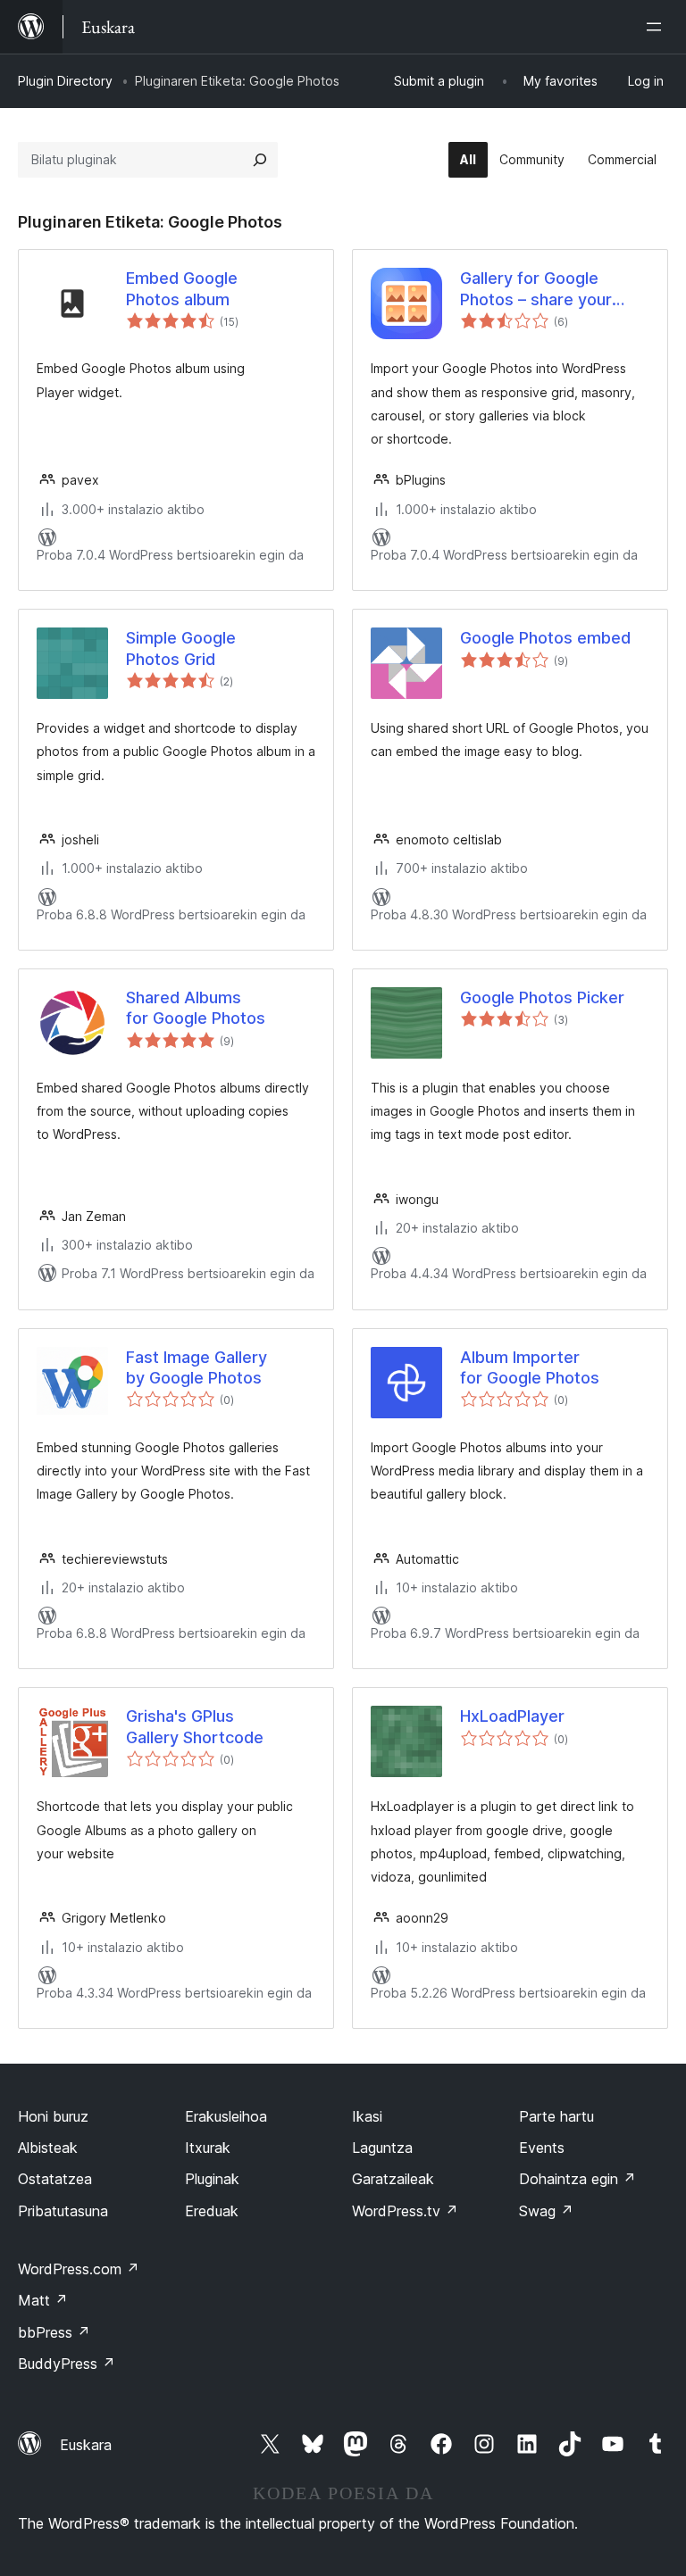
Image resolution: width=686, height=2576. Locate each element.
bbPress (54, 2332)
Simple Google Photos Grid (181, 648)
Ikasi (367, 2116)
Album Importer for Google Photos (530, 1367)
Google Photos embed (545, 638)
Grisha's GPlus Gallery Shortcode (195, 1726)
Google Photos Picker (542, 997)
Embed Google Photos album (182, 288)
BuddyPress (67, 2364)
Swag (546, 2211)
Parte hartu (556, 2116)
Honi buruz (53, 2116)
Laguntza (382, 2148)
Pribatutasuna (63, 2211)
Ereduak (212, 2211)
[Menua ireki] (657, 27)
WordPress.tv (405, 2211)
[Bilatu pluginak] (260, 160)
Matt (43, 2300)
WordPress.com (79, 2269)
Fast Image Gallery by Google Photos (197, 1367)
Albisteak (48, 2148)
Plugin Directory (65, 81)
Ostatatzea (55, 2179)
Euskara (86, 2445)
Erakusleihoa (226, 2116)
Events (542, 2148)
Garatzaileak (393, 2179)
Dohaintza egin (577, 2179)
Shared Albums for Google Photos (196, 1008)
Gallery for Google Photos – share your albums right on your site (554, 289)
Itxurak (208, 2148)
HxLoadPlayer (512, 1716)
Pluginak (212, 2179)
